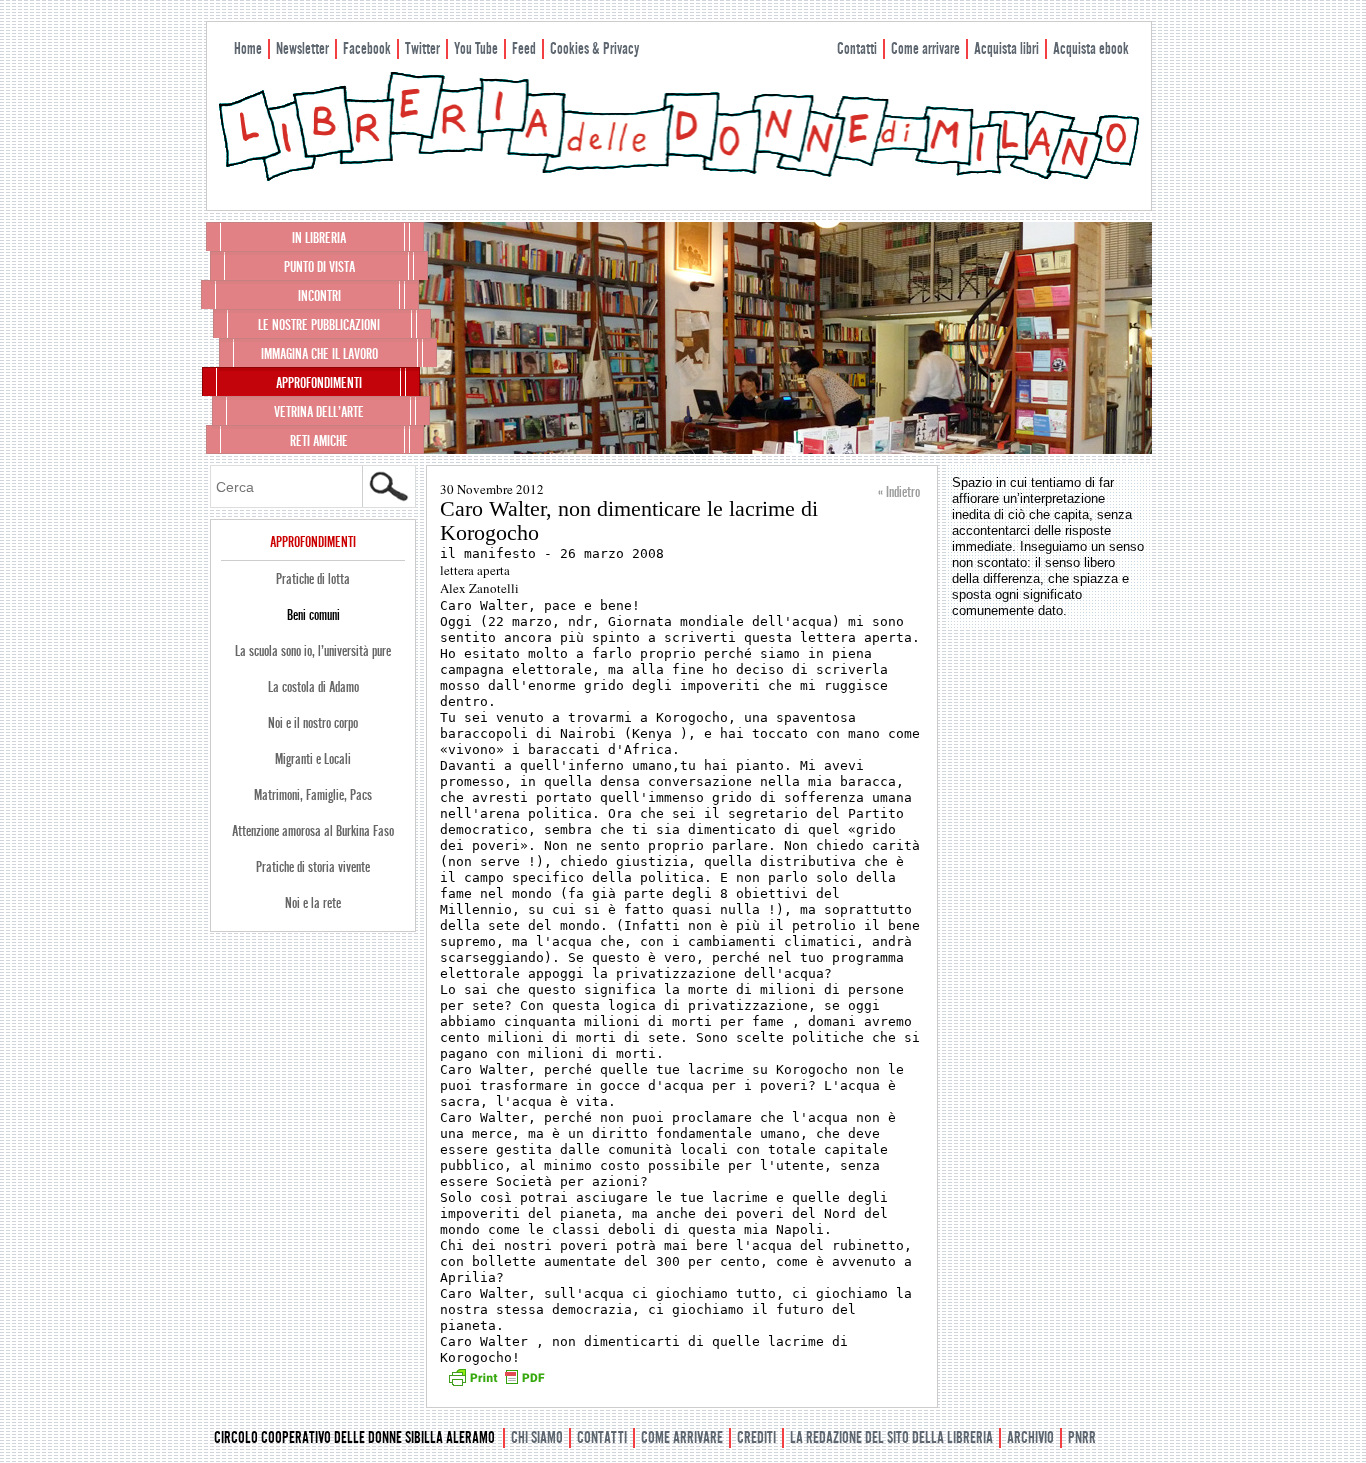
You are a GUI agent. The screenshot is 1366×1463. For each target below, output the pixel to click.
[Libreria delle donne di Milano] (679, 177)
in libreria (319, 238)
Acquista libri (1006, 48)
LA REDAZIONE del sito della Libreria (891, 1437)
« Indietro (899, 492)
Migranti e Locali (313, 759)
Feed (524, 48)
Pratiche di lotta (313, 579)
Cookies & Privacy (594, 48)
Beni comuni (313, 615)
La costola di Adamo (313, 687)
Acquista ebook (1091, 48)
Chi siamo (537, 1437)
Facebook (367, 48)
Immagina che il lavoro (319, 354)
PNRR (1082, 1437)
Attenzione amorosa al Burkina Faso (313, 831)
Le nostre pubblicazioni (319, 325)
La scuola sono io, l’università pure (313, 651)
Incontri (319, 296)
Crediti (756, 1437)
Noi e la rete (313, 903)
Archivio (1030, 1437)
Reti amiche (319, 441)
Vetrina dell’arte (319, 412)
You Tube (476, 48)
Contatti (857, 48)
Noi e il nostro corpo (313, 723)
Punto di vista (319, 267)
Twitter (422, 48)
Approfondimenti (319, 383)
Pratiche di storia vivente (313, 867)
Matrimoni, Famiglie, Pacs (313, 795)
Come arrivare (925, 48)
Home (248, 48)
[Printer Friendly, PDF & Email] (496, 1384)
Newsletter (302, 48)
